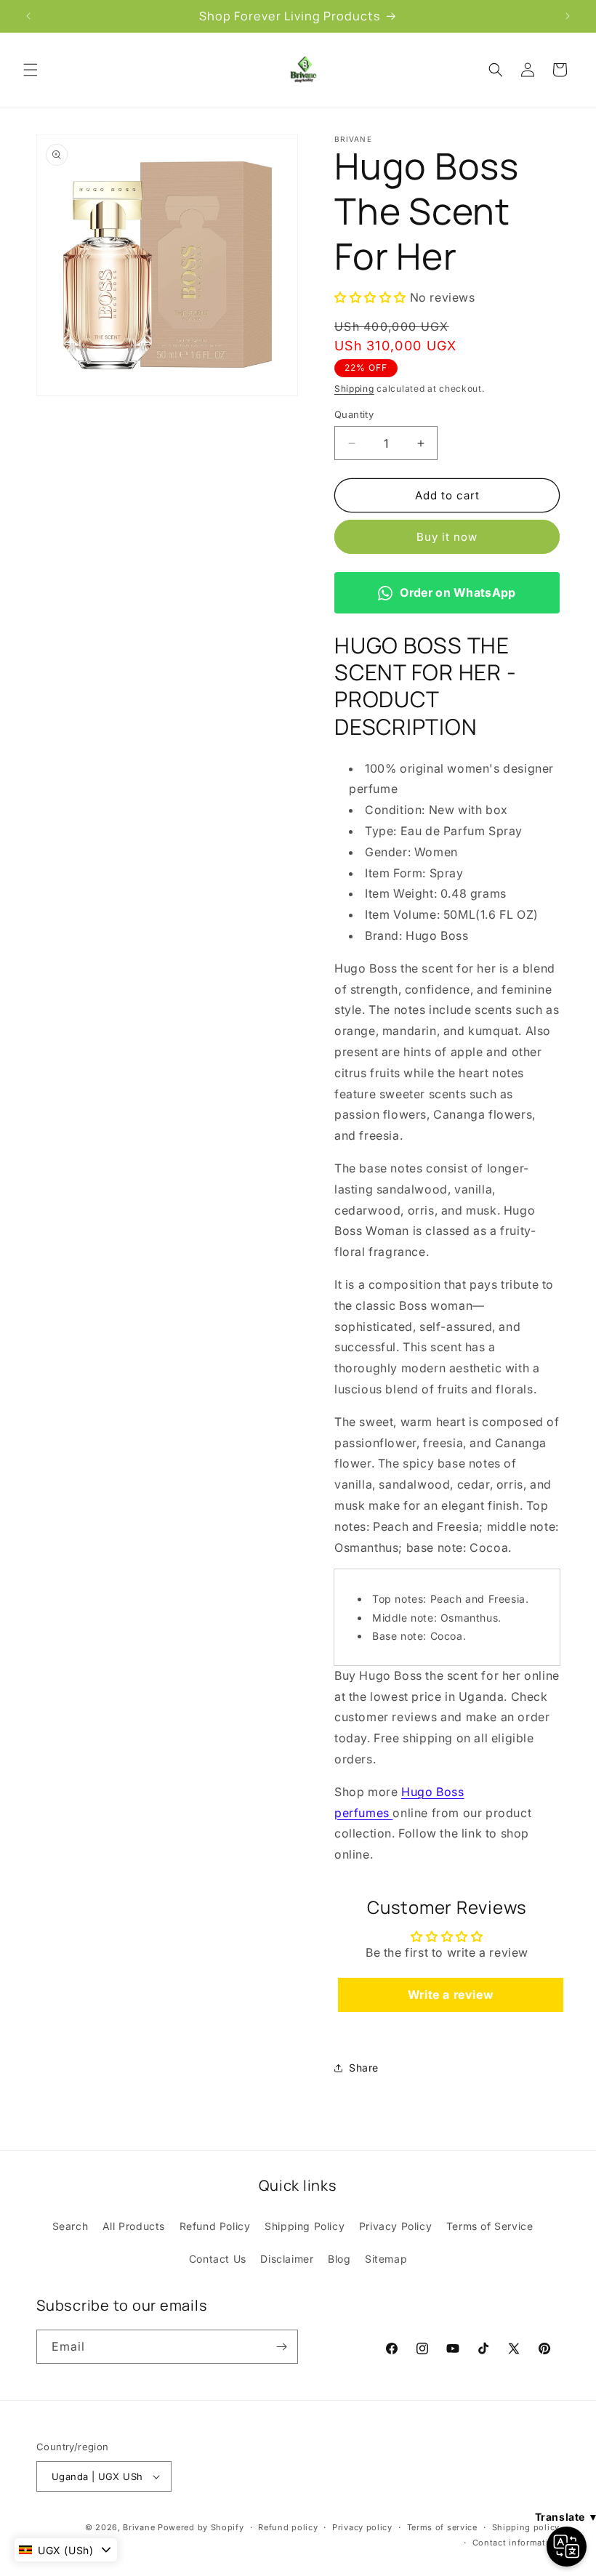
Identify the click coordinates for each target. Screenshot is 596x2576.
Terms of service (442, 2527)
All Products (134, 2226)
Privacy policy (362, 2527)
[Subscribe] (281, 2347)
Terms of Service (490, 2226)
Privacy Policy (395, 2226)
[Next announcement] (568, 16)
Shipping (354, 389)
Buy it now (447, 537)
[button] (31, 70)
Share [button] (364, 2068)
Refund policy (288, 2527)
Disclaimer (287, 2259)
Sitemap (386, 2259)
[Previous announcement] (28, 16)
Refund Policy (215, 2226)
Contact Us (218, 2259)
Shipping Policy (305, 2226)
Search (71, 2226)
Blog (339, 2259)
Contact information (516, 2543)
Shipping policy (526, 2527)
